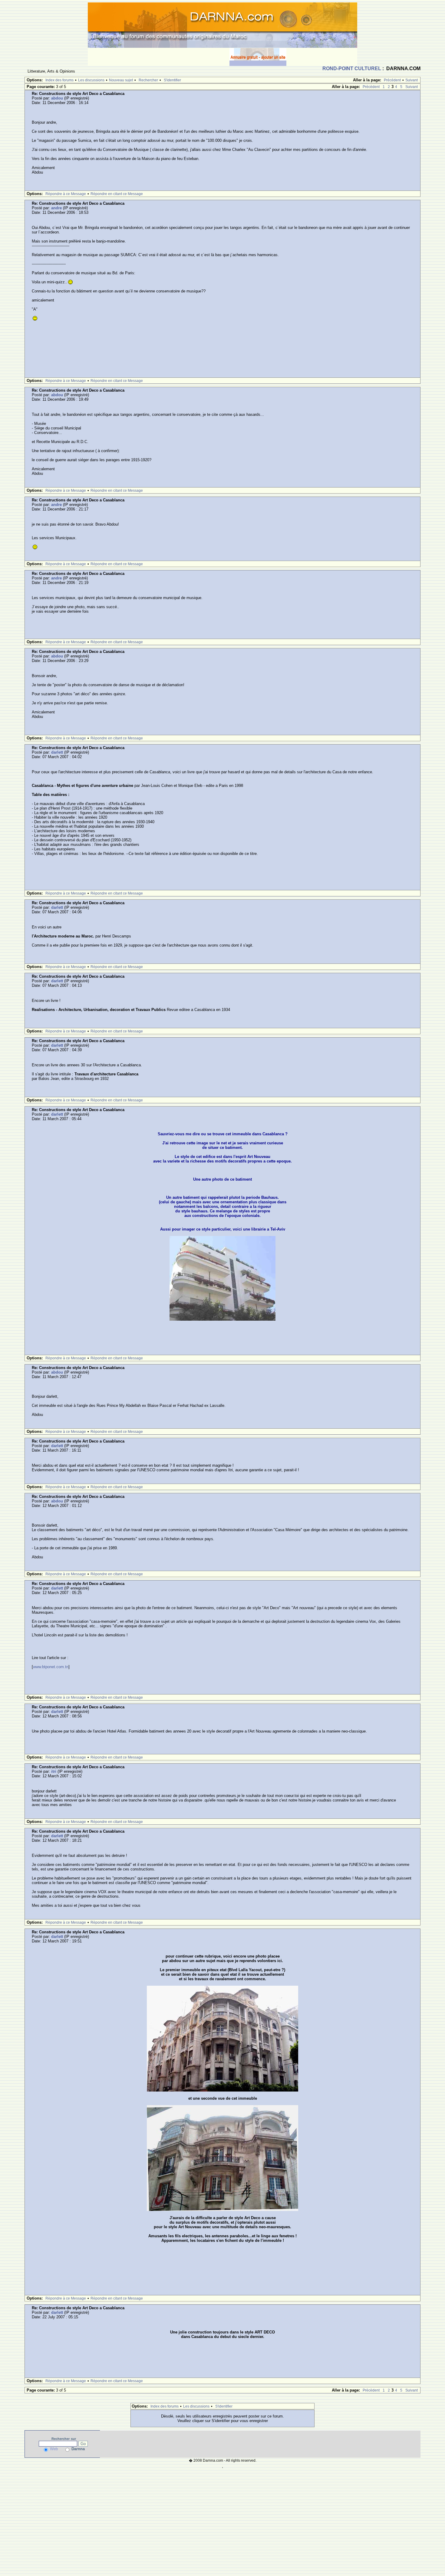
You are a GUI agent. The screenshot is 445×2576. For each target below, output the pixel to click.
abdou (57, 98)
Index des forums (59, 80)
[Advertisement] (159, 57)
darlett (57, 752)
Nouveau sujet (121, 80)
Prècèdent (392, 80)
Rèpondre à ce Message (66, 194)
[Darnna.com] (222, 25)
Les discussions (91, 80)
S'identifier (172, 80)
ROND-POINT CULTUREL (352, 68)
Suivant (412, 80)
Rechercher (148, 80)
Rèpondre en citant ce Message (117, 194)
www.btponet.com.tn (51, 1667)
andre (56, 208)
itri (54, 1771)
